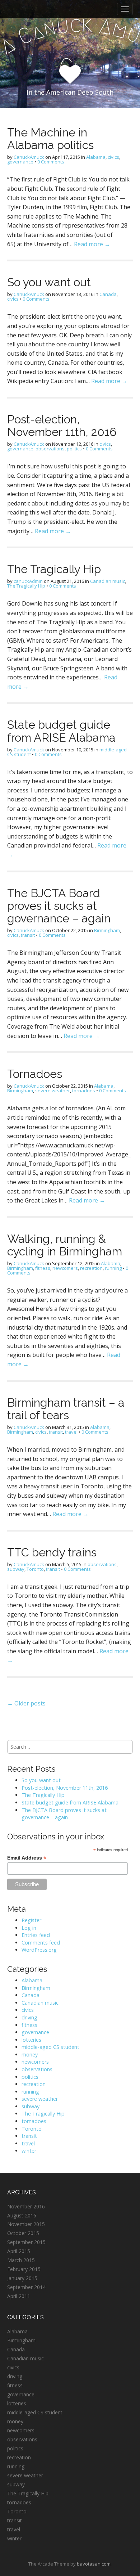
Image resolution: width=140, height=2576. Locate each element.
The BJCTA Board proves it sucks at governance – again (59, 906)
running (113, 1268)
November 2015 (26, 2224)
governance (20, 162)
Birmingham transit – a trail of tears (66, 1409)
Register (31, 1920)
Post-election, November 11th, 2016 (62, 426)
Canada (108, 294)
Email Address (27, 1858)
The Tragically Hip (54, 569)
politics (74, 449)
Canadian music (108, 581)
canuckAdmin (28, 581)
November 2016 (26, 2206)
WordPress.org (39, 1950)
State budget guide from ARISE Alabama (61, 731)
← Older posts (26, 1703)
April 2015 (19, 2251)
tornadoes (84, 1091)
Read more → (92, 244)
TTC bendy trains (52, 1552)
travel (71, 1432)
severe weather (53, 1091)
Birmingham (107, 930)
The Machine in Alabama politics (50, 139)
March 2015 (21, 2260)
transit (28, 935)
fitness (43, 1268)
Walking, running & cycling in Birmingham (65, 1245)
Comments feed (41, 1943)
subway (16, 1569)
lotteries (31, 2040)
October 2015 (23, 2233)
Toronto (35, 1569)
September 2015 (26, 2242)
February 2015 (24, 2269)
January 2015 (22, 2278)
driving (29, 2017)
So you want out (49, 282)
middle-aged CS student (50, 2047)
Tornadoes (35, 1074)
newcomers (65, 1268)
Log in (29, 1928)
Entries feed (36, 1935)
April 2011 (19, 2296)
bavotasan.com (94, 2564)
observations (50, 449)
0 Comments (51, 162)
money (30, 2054)
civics (113, 157)
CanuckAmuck (29, 157)
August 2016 (22, 2215)
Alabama (96, 157)
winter (29, 2151)
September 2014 (26, 2287)
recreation (91, 1268)
